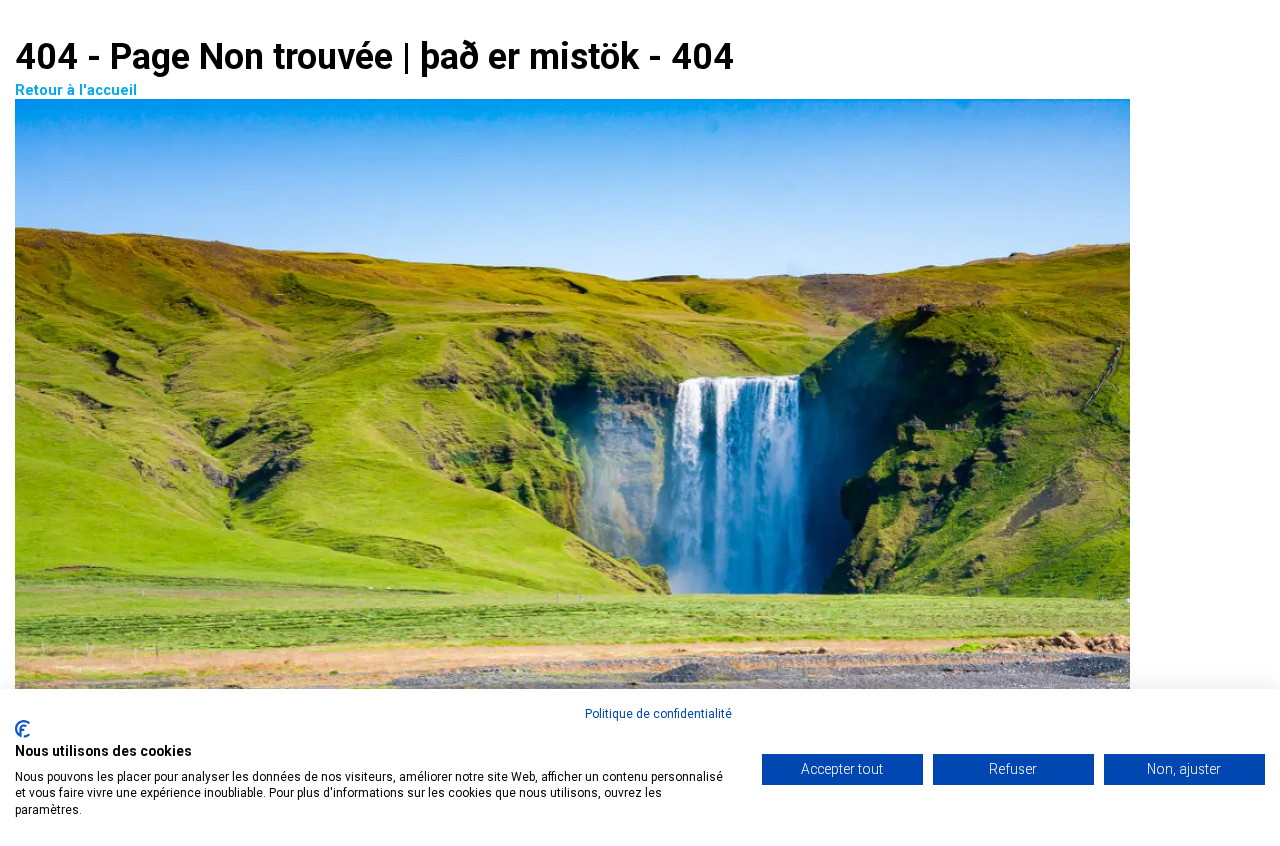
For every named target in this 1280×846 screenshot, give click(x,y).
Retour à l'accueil (76, 90)
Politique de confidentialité (658, 714)
